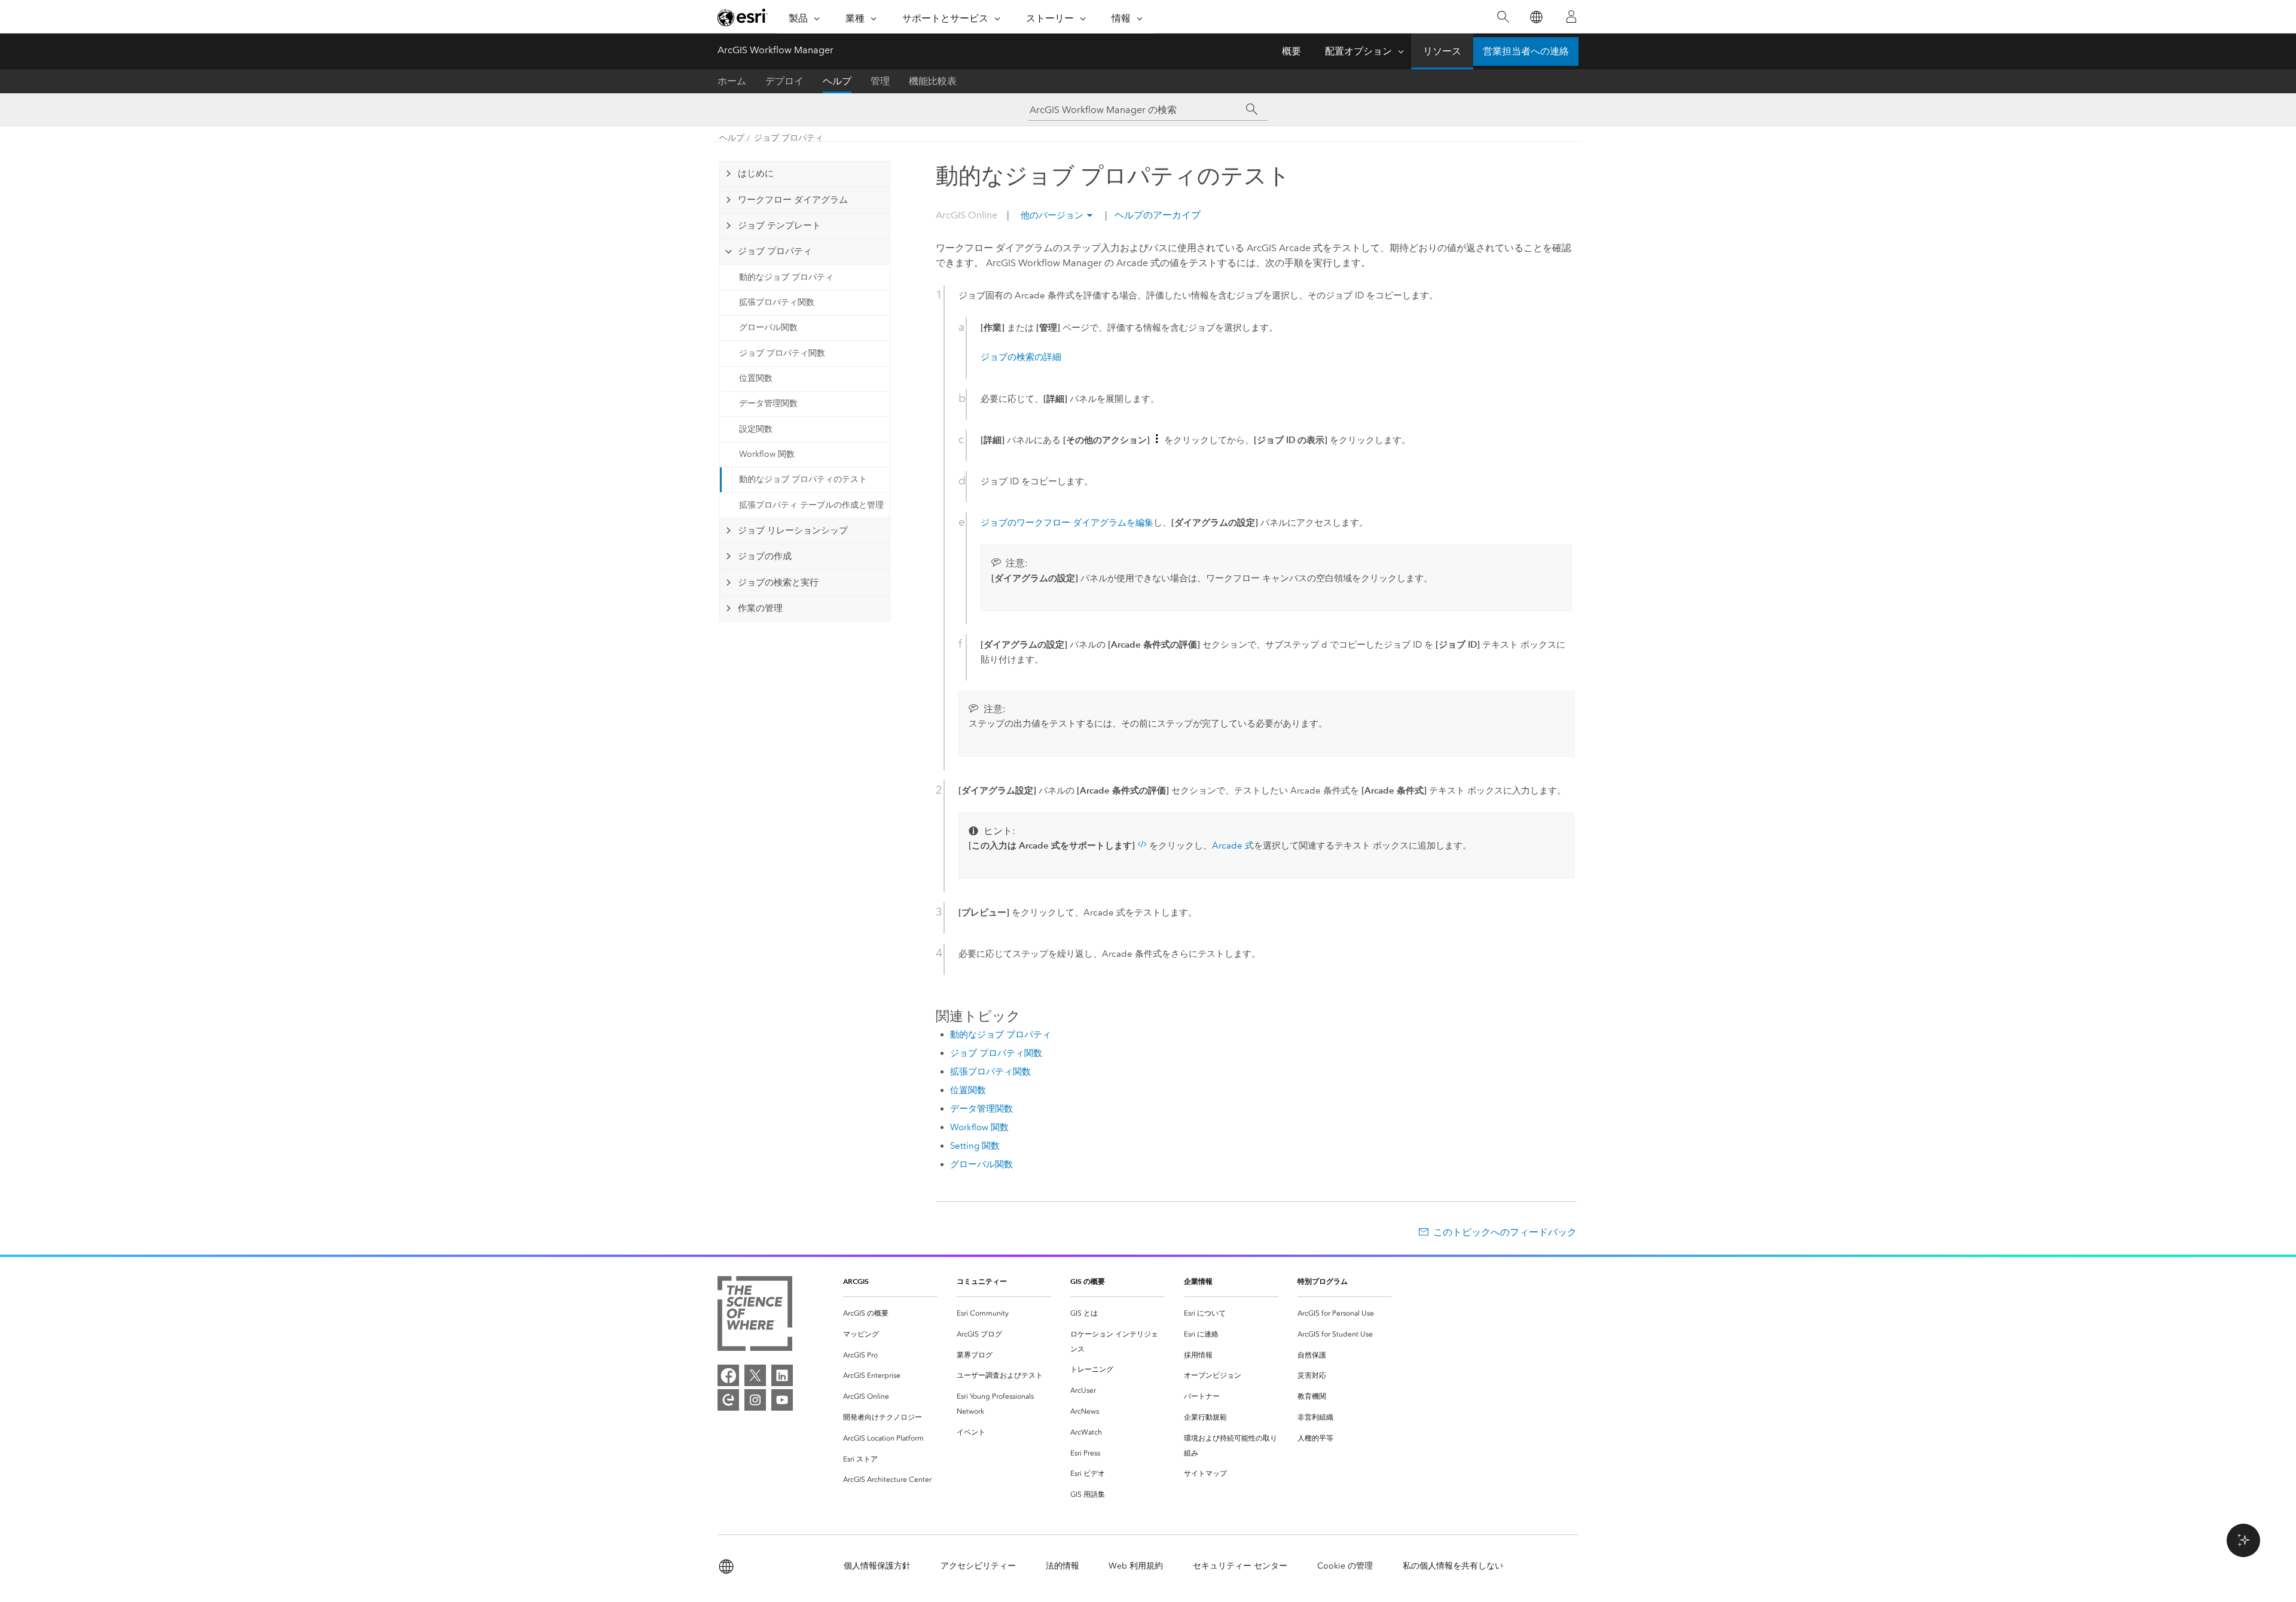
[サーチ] (1252, 109)
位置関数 (756, 378)
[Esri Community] (728, 1400)
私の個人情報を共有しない (1453, 1566)
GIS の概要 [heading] (1088, 1281)
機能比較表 (933, 81)
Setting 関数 (975, 1146)
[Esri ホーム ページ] (743, 17)
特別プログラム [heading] (1323, 1281)
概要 (1291, 51)
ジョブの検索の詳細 (1021, 357)
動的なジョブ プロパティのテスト (803, 479)
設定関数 (756, 429)
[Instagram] (755, 1400)
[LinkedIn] (782, 1375)
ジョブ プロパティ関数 (782, 353)
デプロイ (784, 81)
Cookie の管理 (1345, 1566)
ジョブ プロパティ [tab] (775, 251)
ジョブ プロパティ (789, 138)
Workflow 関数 (767, 454)
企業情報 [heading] (1198, 1281)
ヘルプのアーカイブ (1156, 215)
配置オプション (1358, 51)
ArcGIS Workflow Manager (775, 50)
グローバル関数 (768, 327)
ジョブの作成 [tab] (765, 556)
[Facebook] (728, 1375)
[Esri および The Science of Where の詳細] (755, 1316)
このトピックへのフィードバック (1505, 1232)
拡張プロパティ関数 (777, 302)
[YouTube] (782, 1400)
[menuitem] (890, 1313)
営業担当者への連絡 (1526, 51)
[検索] (1503, 17)
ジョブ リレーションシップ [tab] (793, 530)
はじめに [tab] (756, 173)
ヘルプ (837, 81)
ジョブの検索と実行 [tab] (778, 582)
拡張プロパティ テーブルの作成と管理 (811, 505)
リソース (1442, 51)
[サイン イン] (1571, 17)
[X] (755, 1375)
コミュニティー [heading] (982, 1281)
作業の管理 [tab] (760, 608)
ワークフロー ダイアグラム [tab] (793, 200)
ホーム (732, 81)
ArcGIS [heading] (856, 1281)
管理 (880, 81)
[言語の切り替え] (1536, 17)
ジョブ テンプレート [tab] (779, 225)
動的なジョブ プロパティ (786, 277)
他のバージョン (1052, 215)
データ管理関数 (768, 403)
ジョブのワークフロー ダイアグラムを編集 (1067, 523)
